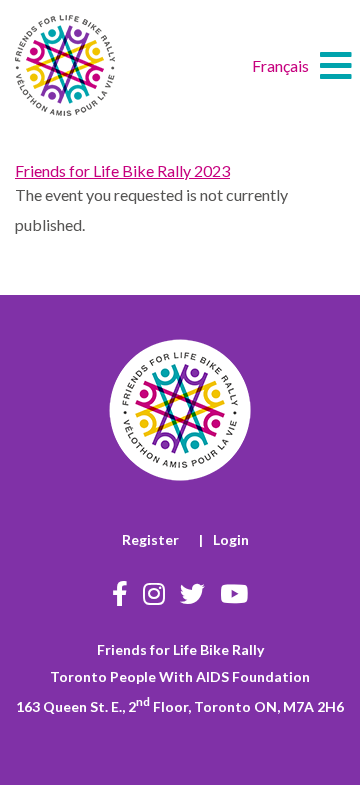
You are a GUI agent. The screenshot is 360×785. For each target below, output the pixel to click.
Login (231, 539)
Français (280, 65)
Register (150, 539)
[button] (336, 66)
